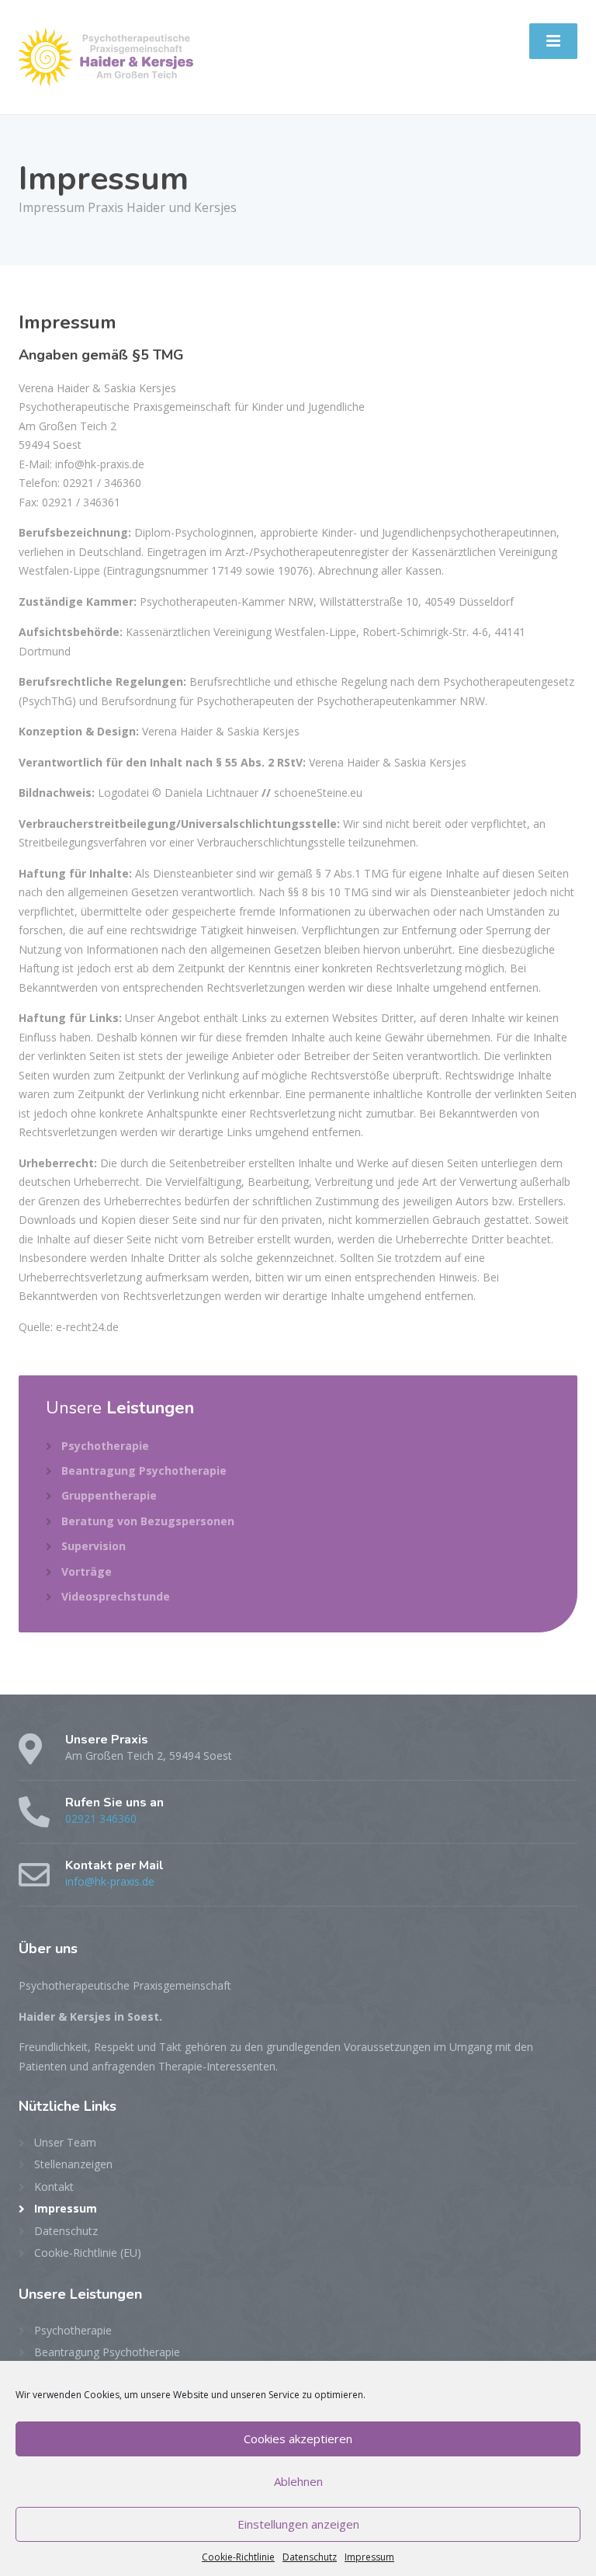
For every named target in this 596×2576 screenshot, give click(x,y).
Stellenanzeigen (73, 2164)
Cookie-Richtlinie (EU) (88, 2253)
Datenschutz (310, 2557)
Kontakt (54, 2187)
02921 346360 (101, 1818)
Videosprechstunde (116, 1596)
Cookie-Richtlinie (238, 2557)
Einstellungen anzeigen (298, 2524)
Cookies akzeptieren (298, 2439)
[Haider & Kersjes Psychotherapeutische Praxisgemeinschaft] (108, 56)
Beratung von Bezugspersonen (148, 1521)
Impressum (369, 2557)
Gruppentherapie (109, 1495)
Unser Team (65, 2142)
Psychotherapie (105, 1446)
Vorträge (87, 1571)
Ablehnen (298, 2481)
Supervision (94, 1546)
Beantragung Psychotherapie (144, 1471)
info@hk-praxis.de (110, 1881)
